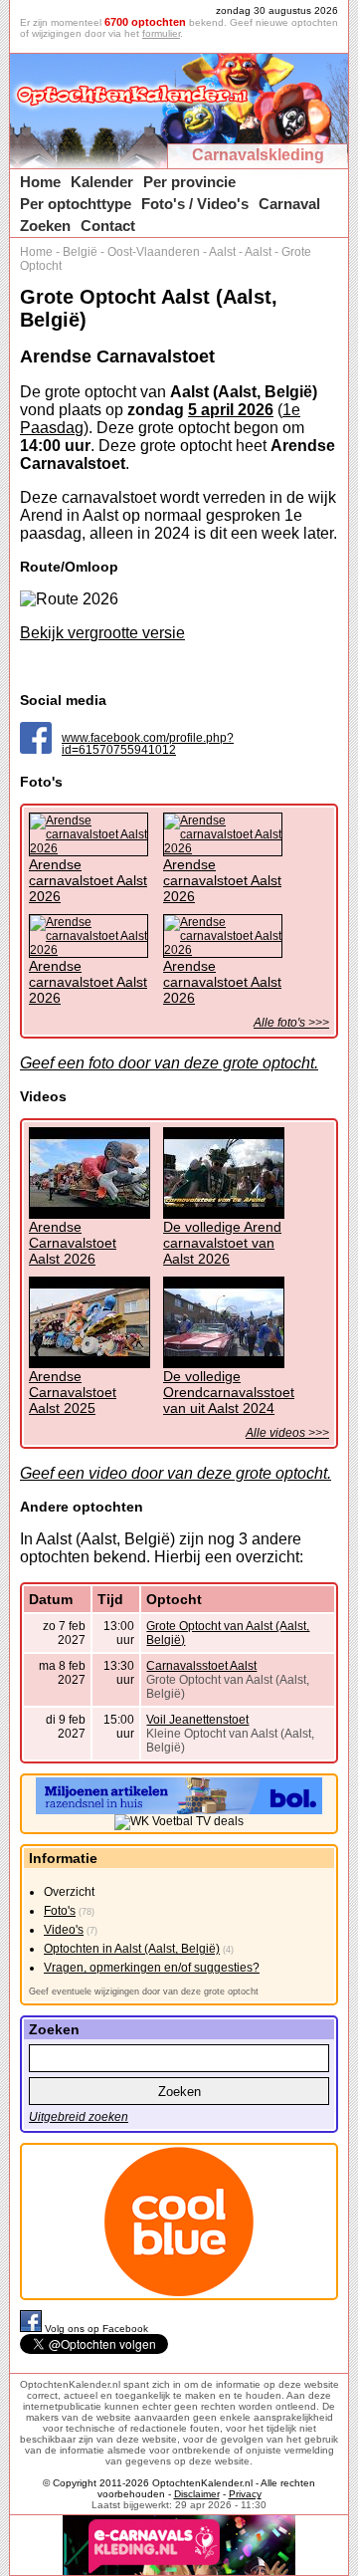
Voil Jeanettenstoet (197, 1720)
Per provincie (189, 182)
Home (40, 182)
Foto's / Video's (195, 204)
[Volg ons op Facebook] (32, 2329)
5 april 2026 (231, 410)
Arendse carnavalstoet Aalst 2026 (88, 880)
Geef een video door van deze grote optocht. (176, 1473)
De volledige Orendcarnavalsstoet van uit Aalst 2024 (229, 1392)
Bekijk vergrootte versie (102, 633)
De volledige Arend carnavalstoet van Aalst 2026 (222, 1243)
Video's (64, 1930)
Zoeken (45, 226)
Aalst (222, 252)
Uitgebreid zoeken (79, 2117)
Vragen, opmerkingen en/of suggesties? (152, 1968)
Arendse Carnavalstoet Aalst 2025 (73, 1392)
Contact (108, 226)
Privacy (245, 2494)
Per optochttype (76, 204)
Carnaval (289, 204)
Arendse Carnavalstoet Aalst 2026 (73, 1243)
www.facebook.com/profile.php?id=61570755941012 (148, 744)
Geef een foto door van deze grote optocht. (169, 1063)
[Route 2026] (69, 599)
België (80, 252)
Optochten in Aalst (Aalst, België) (132, 1949)
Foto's (60, 1911)
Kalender (102, 182)
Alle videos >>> (287, 1433)
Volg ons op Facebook (96, 2329)
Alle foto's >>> (291, 1023)
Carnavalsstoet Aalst (201, 1666)
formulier (161, 33)
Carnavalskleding (258, 155)
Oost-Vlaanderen (154, 252)
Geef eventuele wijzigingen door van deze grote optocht (144, 1991)
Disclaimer (197, 2494)
